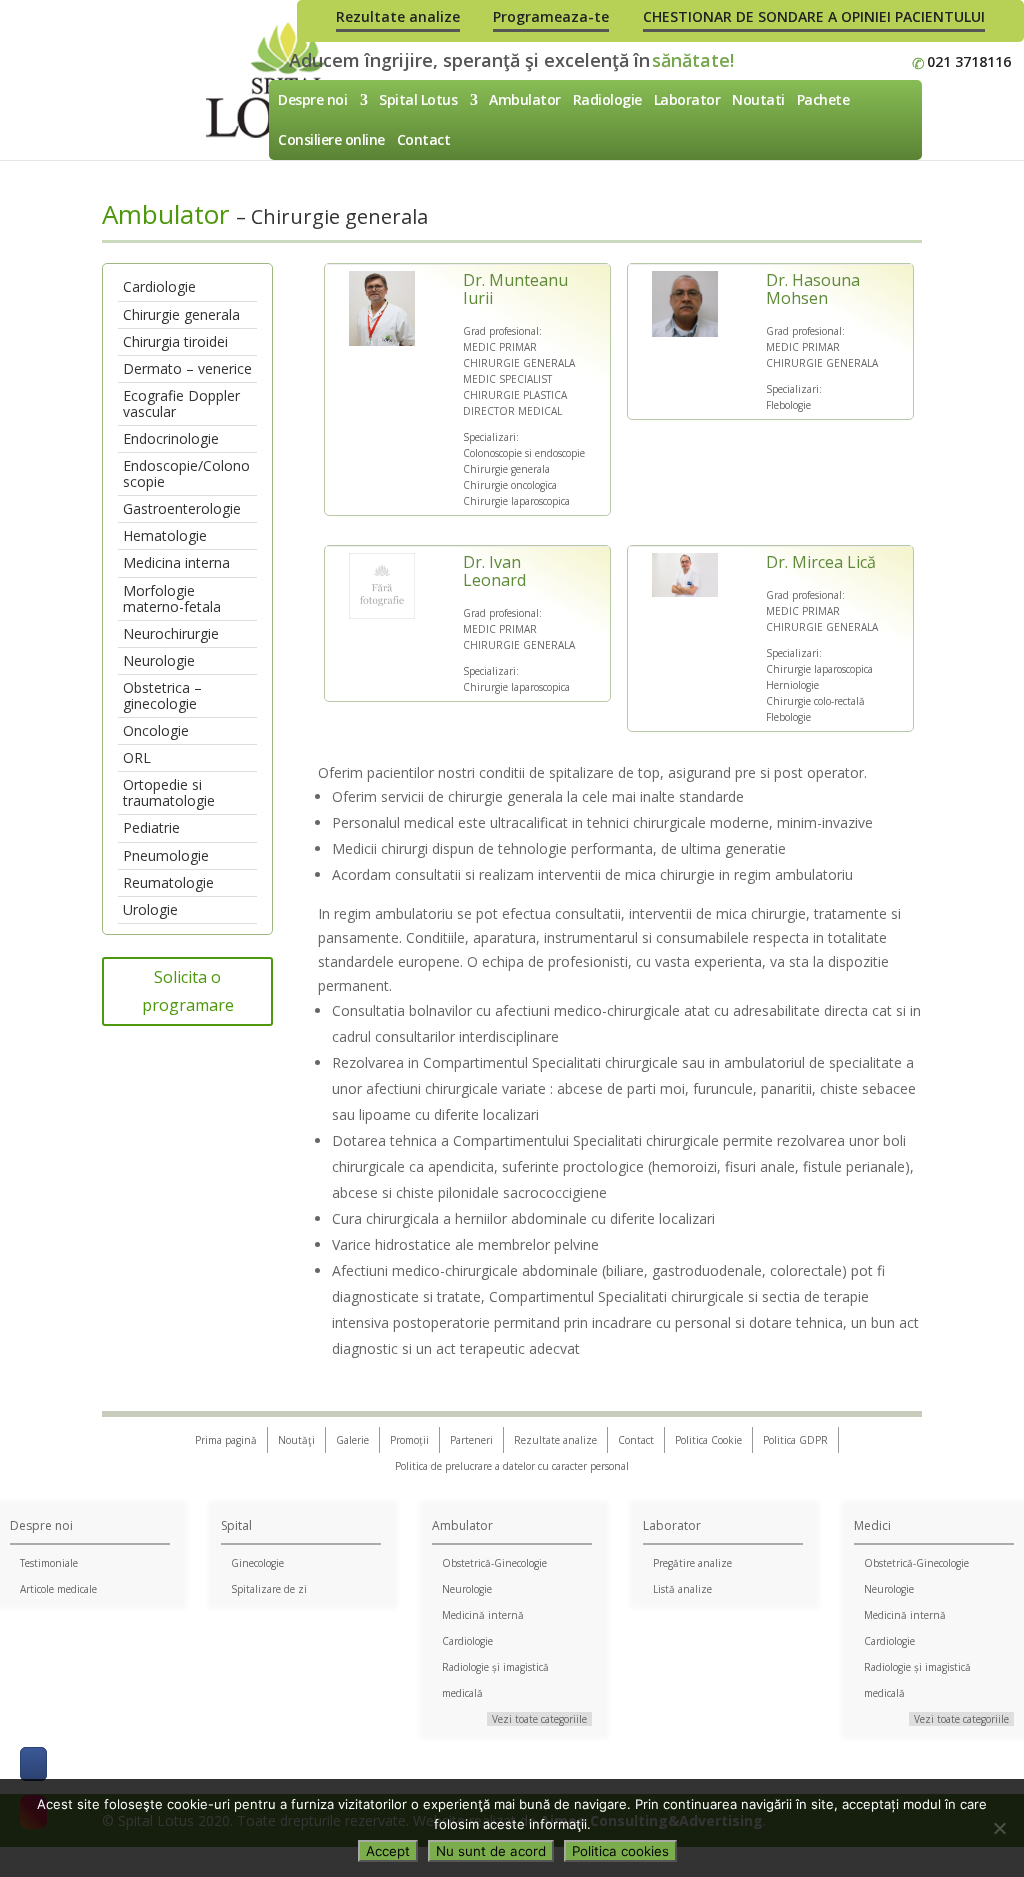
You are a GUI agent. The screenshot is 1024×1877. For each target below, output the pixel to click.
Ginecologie (257, 1563)
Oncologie (156, 730)
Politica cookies (620, 1851)
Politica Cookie (708, 1440)
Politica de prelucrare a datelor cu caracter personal (512, 1466)
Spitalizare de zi (269, 1589)
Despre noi (312, 99)
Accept (388, 1851)
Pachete (823, 99)
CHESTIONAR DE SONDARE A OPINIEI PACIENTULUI (814, 17)
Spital (236, 1525)
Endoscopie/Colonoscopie (186, 473)
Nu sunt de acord (491, 1851)
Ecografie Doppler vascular (181, 403)
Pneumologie (166, 855)
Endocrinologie (171, 438)
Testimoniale (49, 1563)
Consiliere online (331, 139)
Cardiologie (159, 286)
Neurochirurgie (171, 633)
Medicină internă (483, 1615)
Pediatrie (151, 827)
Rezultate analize (398, 17)
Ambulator (525, 99)
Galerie (352, 1440)
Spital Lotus (418, 99)
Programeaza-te (551, 17)
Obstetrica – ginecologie (162, 695)
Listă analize (682, 1589)
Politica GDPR (795, 1440)
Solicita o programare (188, 990)
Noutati (758, 99)
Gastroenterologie (182, 508)
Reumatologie (168, 882)
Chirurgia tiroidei (175, 341)
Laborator (687, 99)
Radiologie (607, 99)
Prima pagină (226, 1440)
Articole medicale (58, 1589)
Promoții (409, 1440)
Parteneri (471, 1440)
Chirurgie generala (181, 314)
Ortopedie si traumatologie (169, 792)
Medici (872, 1525)
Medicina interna (176, 562)
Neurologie (159, 660)
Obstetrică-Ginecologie (494, 1563)
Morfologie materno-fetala (172, 598)
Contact (424, 139)
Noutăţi (296, 1440)
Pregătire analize (692, 1563)
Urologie (150, 909)
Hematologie (165, 535)
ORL (137, 757)
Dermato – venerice (187, 368)
